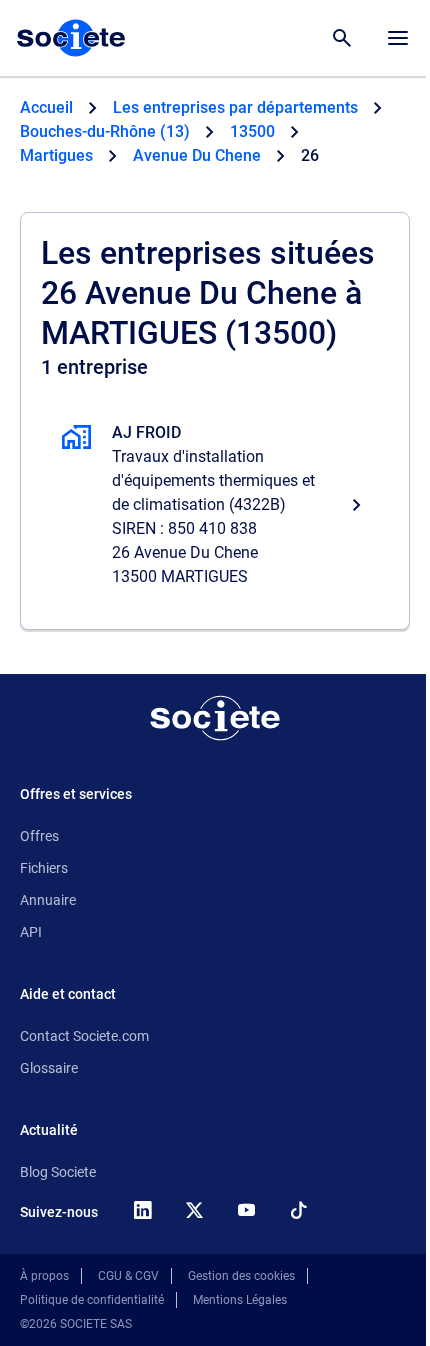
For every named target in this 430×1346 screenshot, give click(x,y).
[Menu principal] (398, 38)
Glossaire (49, 1068)
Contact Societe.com (84, 1036)
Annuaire (48, 900)
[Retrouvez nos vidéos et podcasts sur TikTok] (298, 1210)
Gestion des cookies (241, 1276)
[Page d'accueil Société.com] (71, 38)
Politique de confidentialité (92, 1300)
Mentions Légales (240, 1300)
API (31, 932)
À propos (44, 1276)
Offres (39, 836)
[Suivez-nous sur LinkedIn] (142, 1210)
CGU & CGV (128, 1276)
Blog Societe (58, 1172)
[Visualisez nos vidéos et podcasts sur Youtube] (246, 1210)
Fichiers (44, 868)
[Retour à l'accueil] (215, 718)
